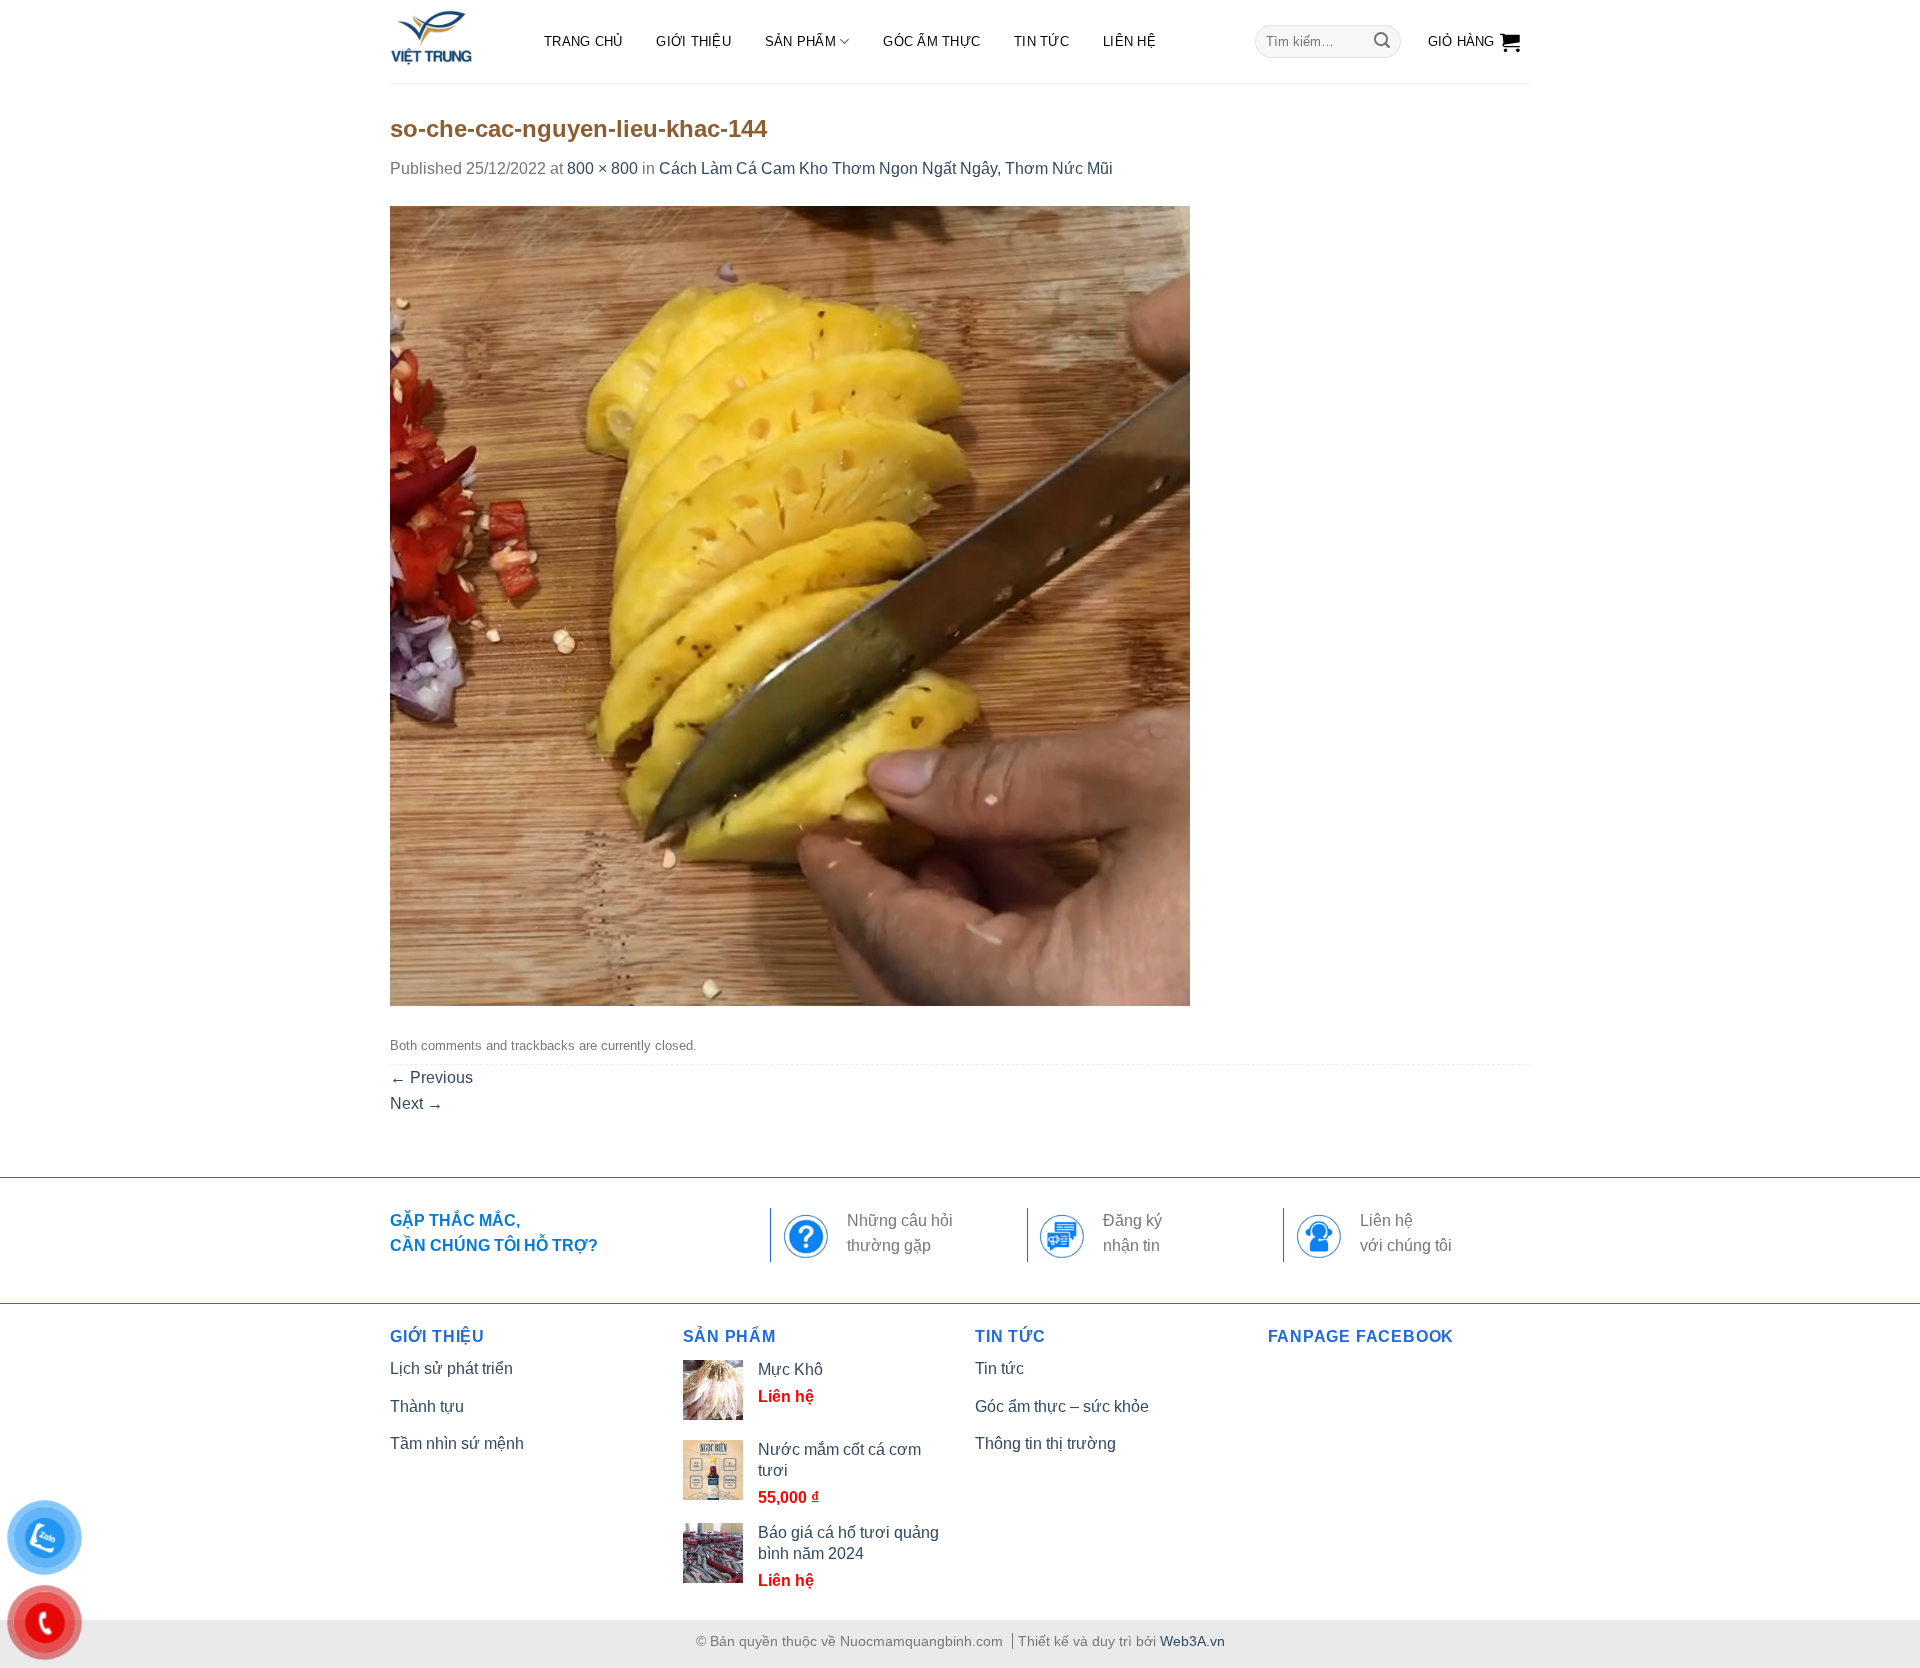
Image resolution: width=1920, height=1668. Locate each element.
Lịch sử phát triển (451, 1368)
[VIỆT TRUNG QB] (447, 41)
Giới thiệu (693, 41)
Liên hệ (1129, 41)
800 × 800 (602, 168)
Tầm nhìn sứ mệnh (457, 1443)
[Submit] (1382, 42)
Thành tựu (427, 1406)
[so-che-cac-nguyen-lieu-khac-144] (790, 604)
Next (416, 1103)
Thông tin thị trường (1045, 1443)
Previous (431, 1077)
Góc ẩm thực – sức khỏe (1062, 1406)
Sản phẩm (800, 41)
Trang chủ (583, 41)
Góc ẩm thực (931, 41)
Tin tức (1041, 41)
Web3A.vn (1192, 1641)
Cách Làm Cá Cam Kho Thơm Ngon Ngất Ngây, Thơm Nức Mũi (886, 168)
